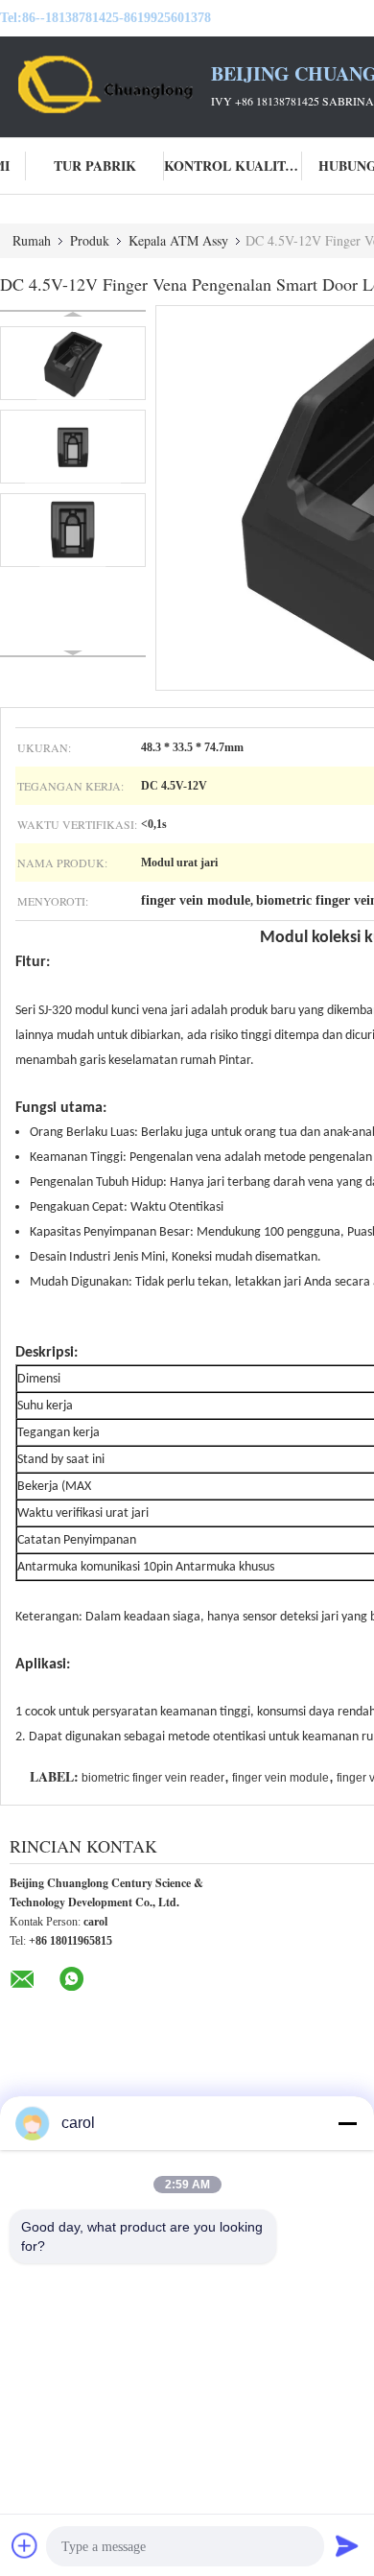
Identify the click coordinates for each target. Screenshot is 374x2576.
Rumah (32, 240)
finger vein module (280, 1778)
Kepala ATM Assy (178, 240)
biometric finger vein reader (153, 1778)
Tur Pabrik (95, 165)
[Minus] (347, 2123)
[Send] (347, 2545)
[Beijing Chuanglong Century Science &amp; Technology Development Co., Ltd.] (105, 84)
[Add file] (25, 2545)
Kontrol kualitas (233, 165)
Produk (90, 240)
